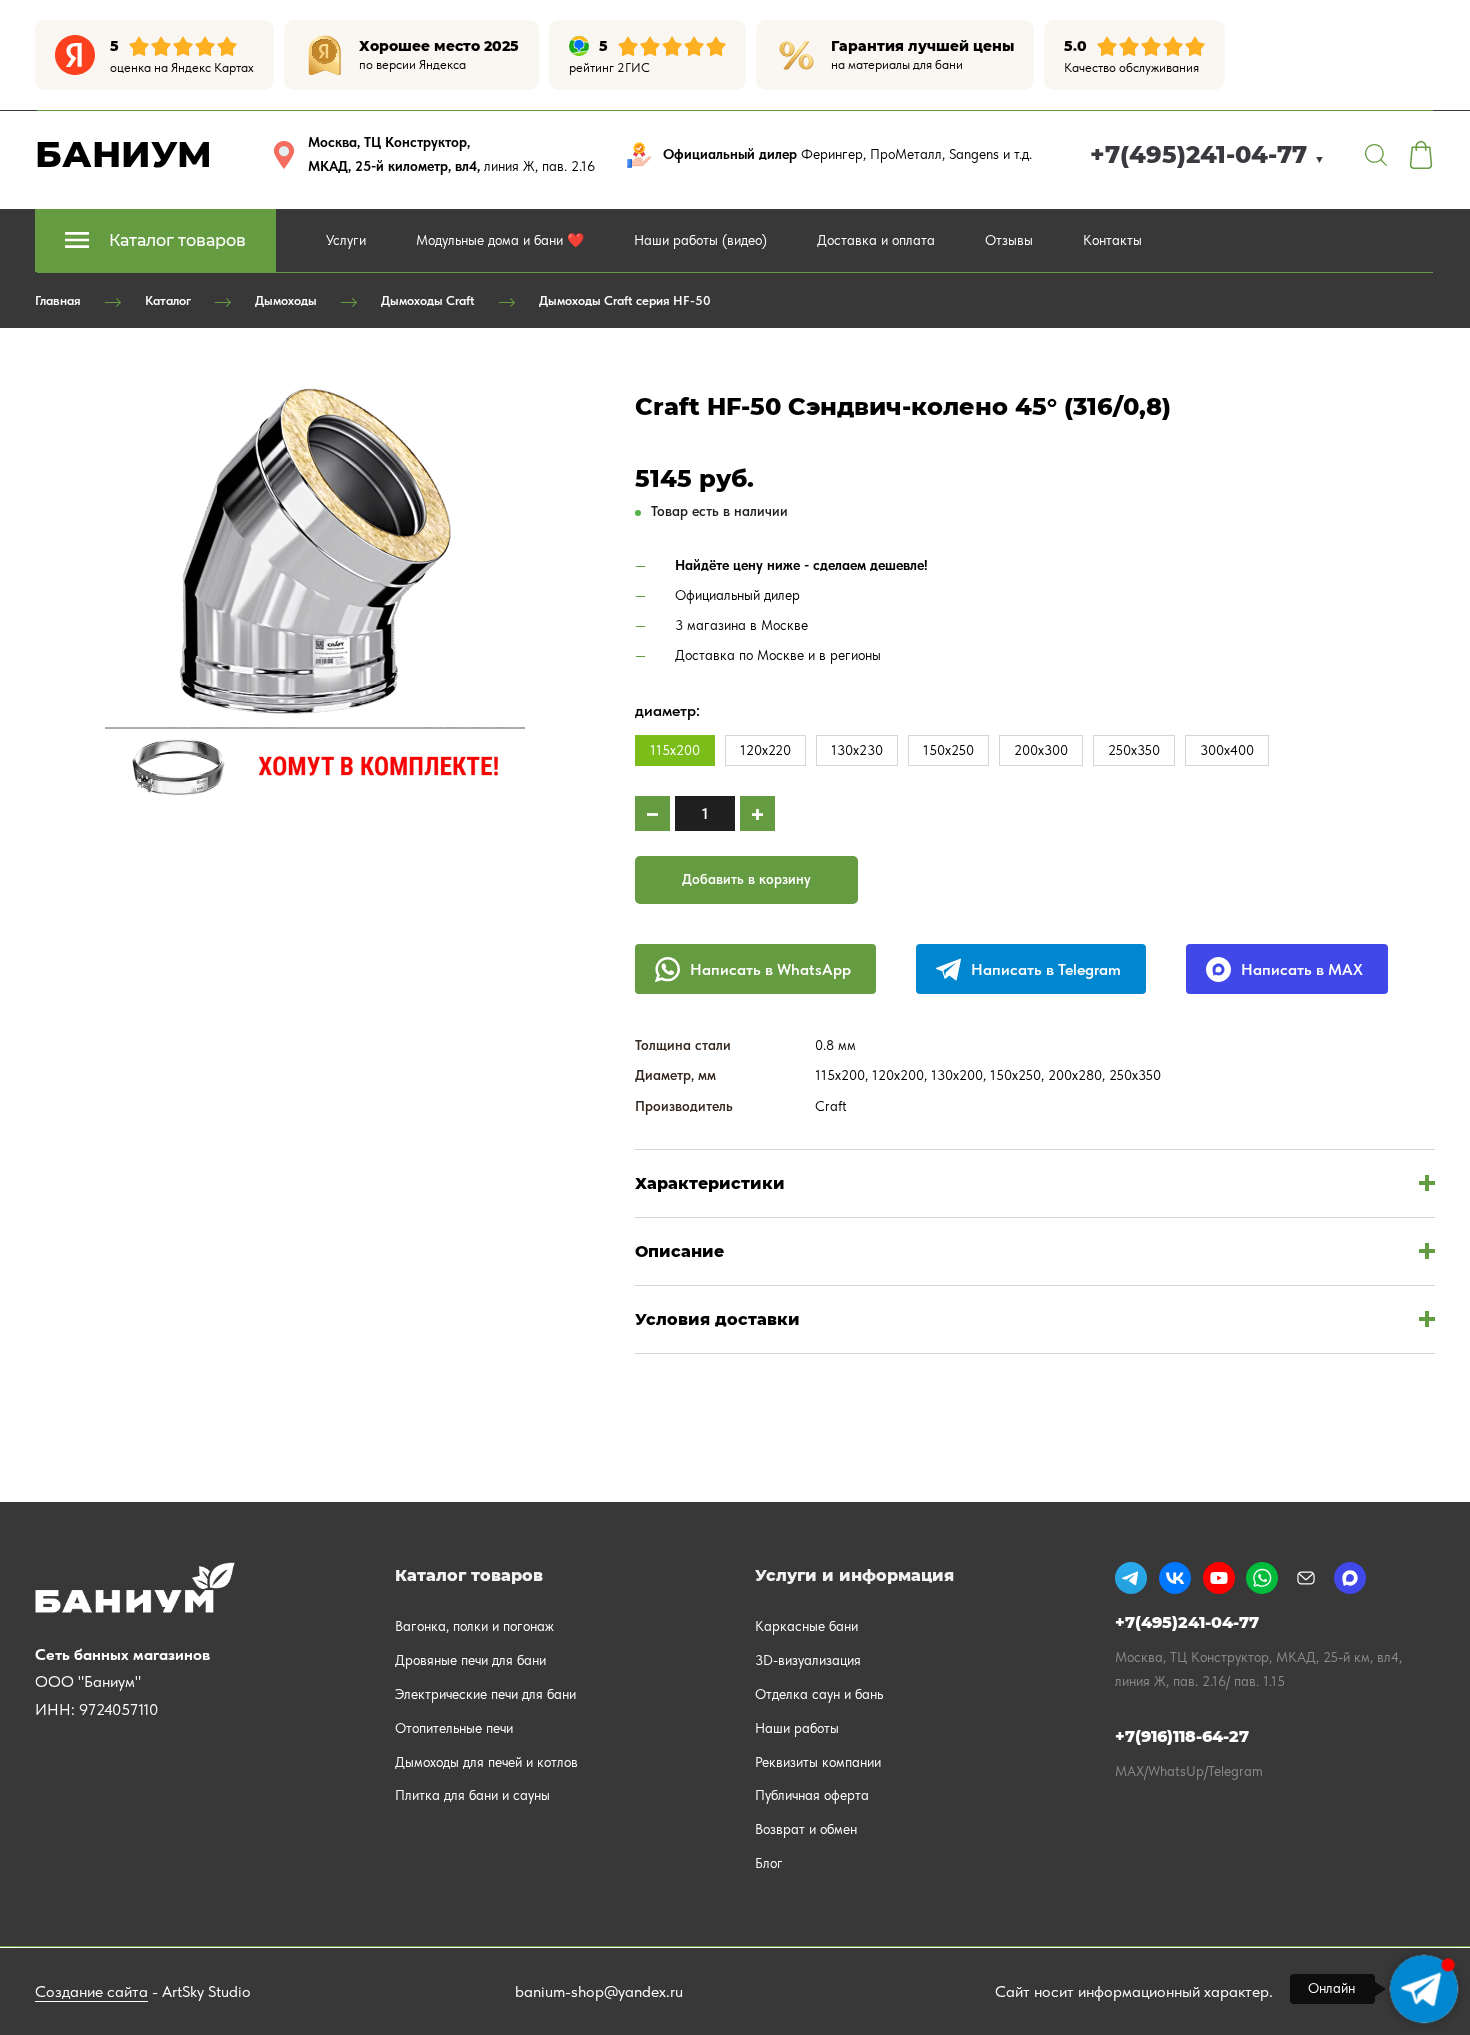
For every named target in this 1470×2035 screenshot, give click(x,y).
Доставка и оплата (876, 240)
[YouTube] (1219, 1578)
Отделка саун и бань (819, 1694)
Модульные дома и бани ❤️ (500, 240)
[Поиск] (1376, 155)
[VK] (1175, 1578)
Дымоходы (286, 300)
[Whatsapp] (1262, 1578)
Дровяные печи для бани (470, 1660)
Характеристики (710, 1183)
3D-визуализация (808, 1660)
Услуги (346, 240)
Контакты (1112, 240)
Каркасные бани (806, 1626)
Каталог (168, 300)
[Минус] (652, 813)
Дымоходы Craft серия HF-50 (625, 300)
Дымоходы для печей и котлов (486, 1762)
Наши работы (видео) (700, 240)
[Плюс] (757, 813)
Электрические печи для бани (485, 1694)
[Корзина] (1421, 155)
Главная (58, 300)
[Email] (1306, 1578)
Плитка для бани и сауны (472, 1795)
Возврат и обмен (806, 1829)
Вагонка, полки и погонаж (474, 1626)
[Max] (1350, 1578)
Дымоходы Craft (428, 300)
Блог (769, 1863)
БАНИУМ (123, 154)
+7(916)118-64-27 (1182, 1736)
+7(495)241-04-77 (1207, 154)
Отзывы (1009, 240)
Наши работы (797, 1728)
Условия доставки (717, 1319)
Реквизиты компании (818, 1762)
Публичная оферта (812, 1795)
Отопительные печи (454, 1728)
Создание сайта (91, 1991)
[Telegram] (1131, 1578)
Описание (679, 1251)
